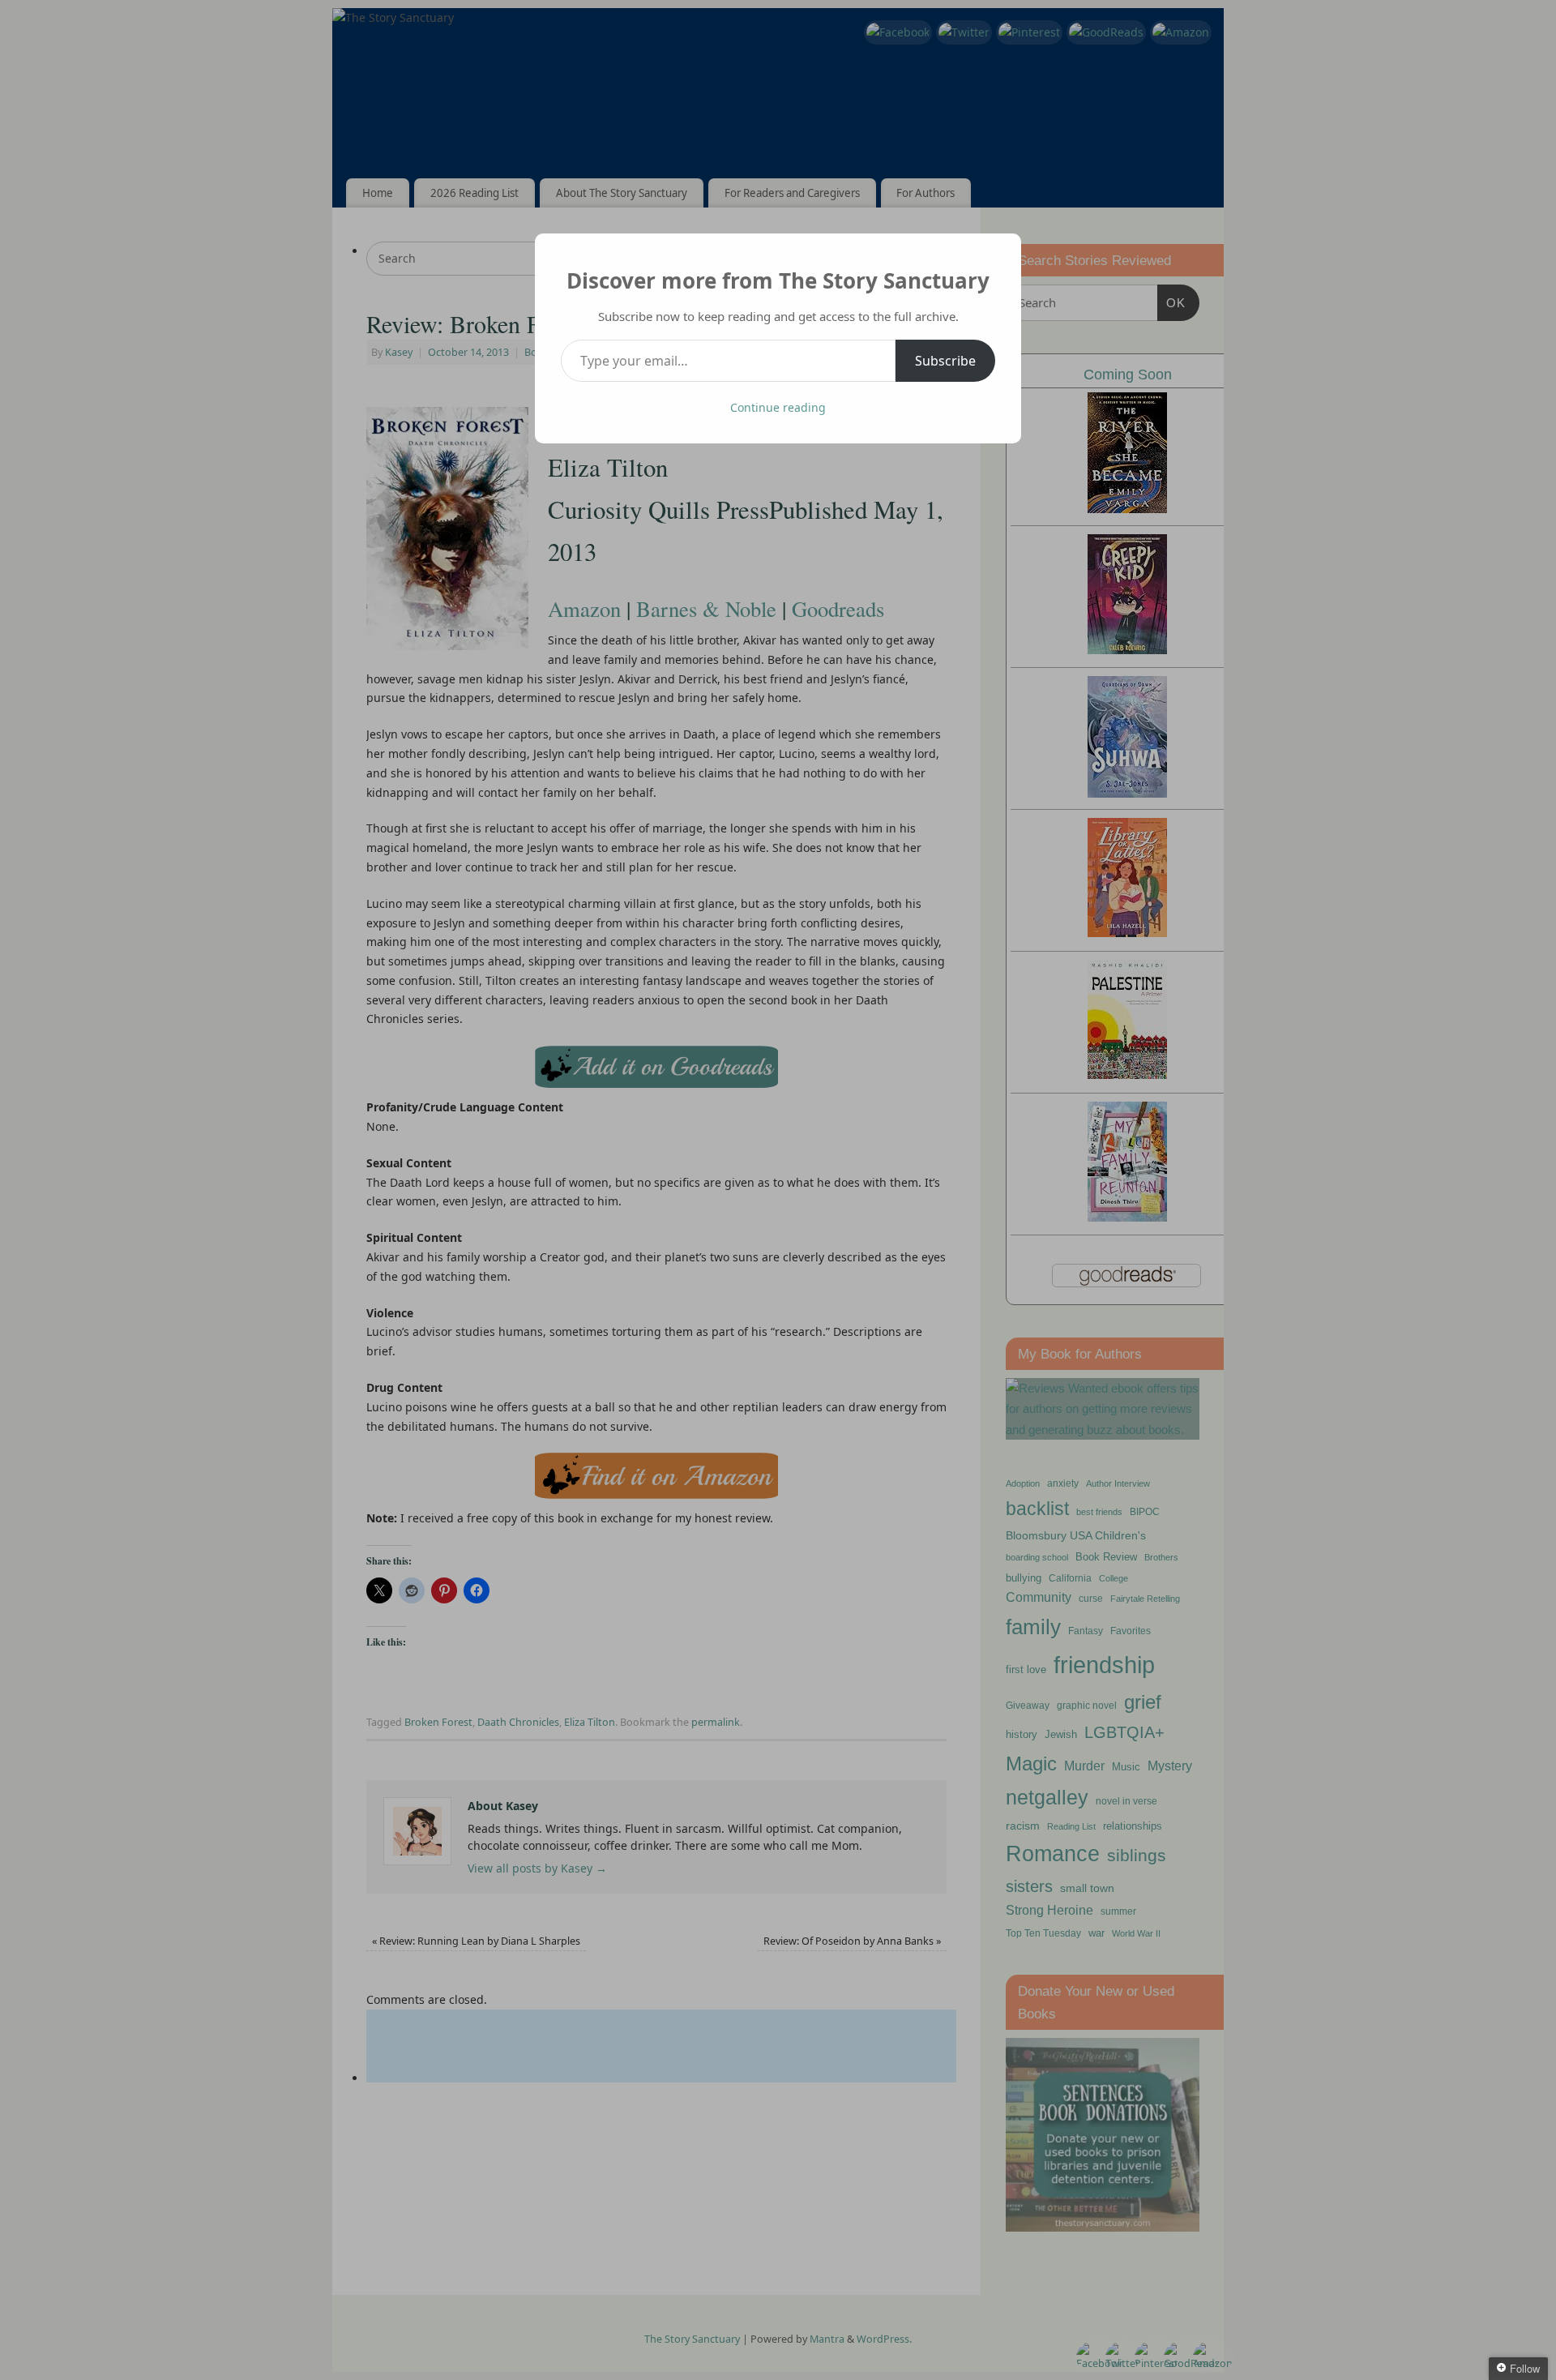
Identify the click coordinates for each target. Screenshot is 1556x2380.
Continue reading (778, 407)
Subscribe (945, 361)
